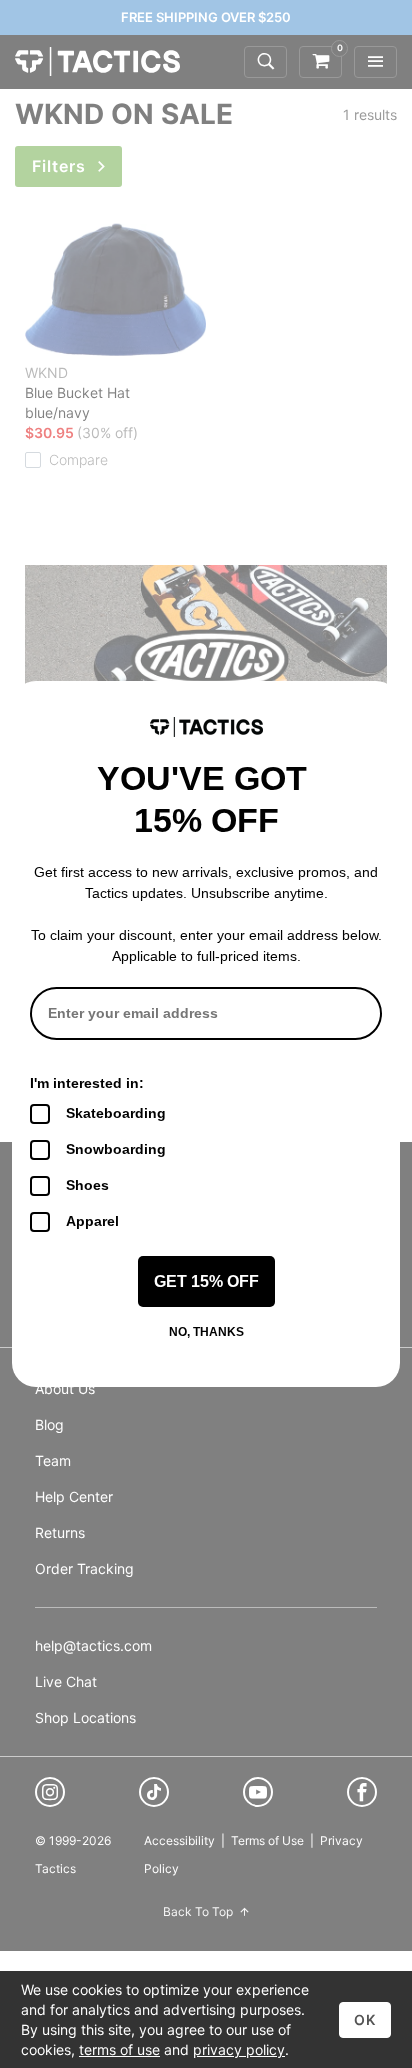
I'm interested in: (87, 1083)
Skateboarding (116, 1113)
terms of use (119, 2049)
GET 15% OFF (206, 1281)
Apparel (92, 1221)
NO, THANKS (206, 1332)
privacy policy (239, 2049)
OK (365, 2019)
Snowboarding (116, 1149)
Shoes (87, 1185)
